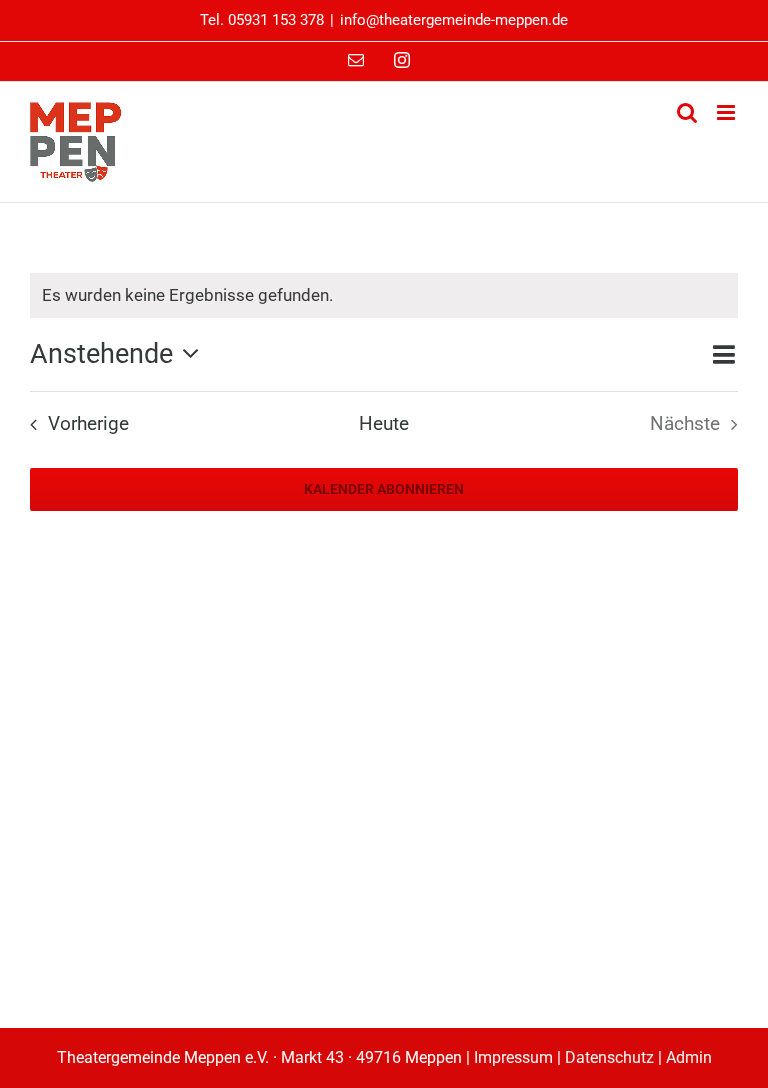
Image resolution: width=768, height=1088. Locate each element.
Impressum (513, 1057)
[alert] (384, 296)
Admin (689, 1057)
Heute (384, 424)
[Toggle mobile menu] (727, 112)
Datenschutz (609, 1057)
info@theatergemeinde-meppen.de (454, 20)
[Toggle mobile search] (687, 112)
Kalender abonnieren (384, 489)
